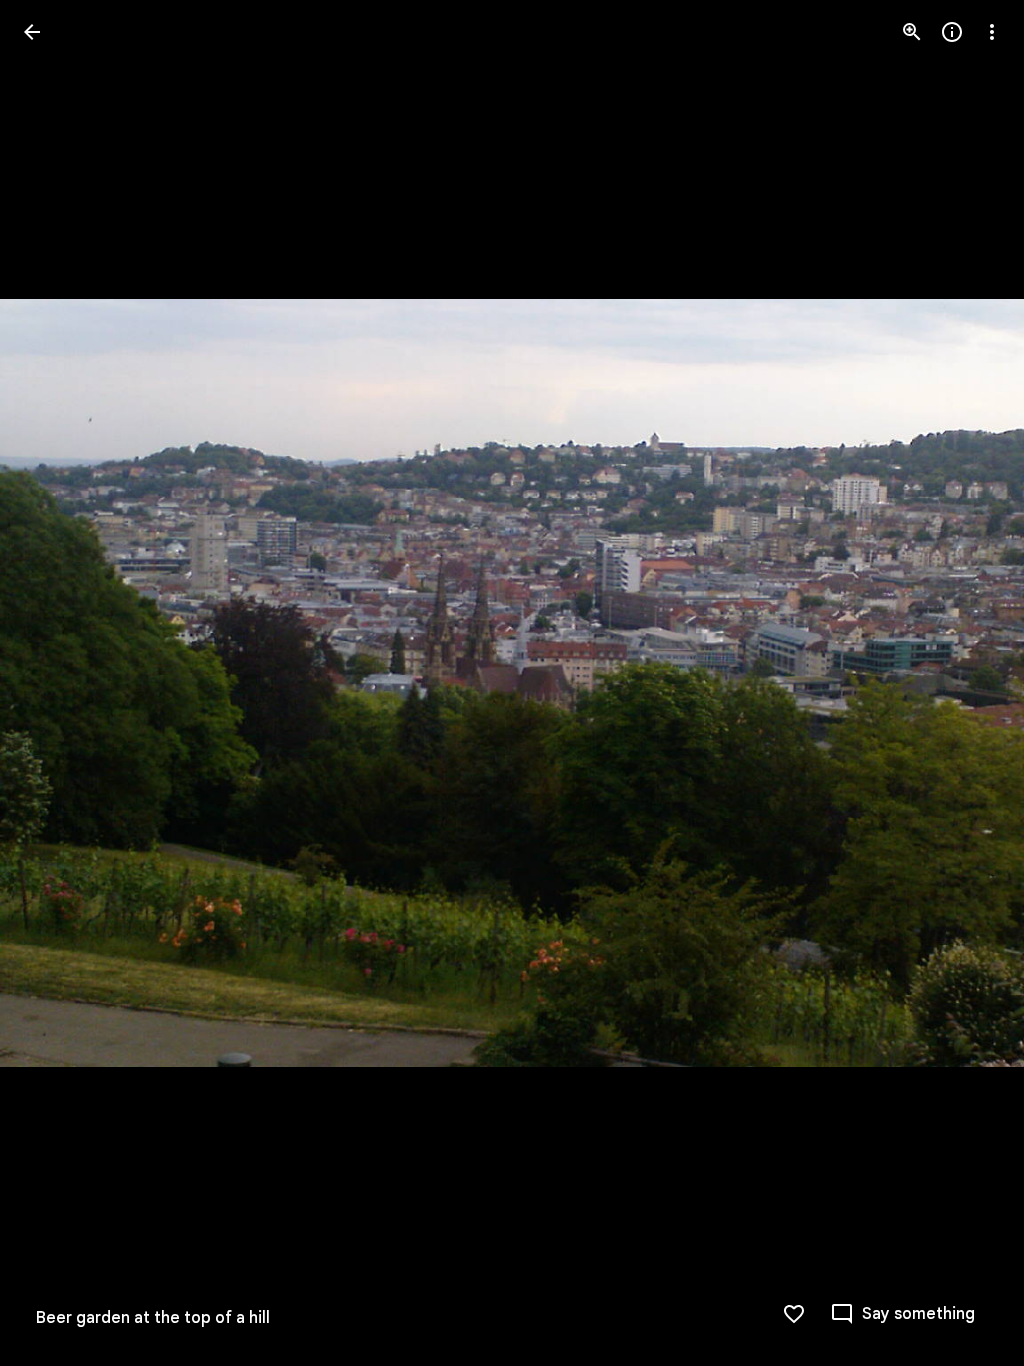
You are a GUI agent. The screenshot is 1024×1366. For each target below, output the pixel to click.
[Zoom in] (912, 32)
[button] (56, 683)
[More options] (992, 32)
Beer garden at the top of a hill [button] (153, 1318)
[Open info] (952, 32)
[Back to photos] (32, 32)
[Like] (794, 1314)
